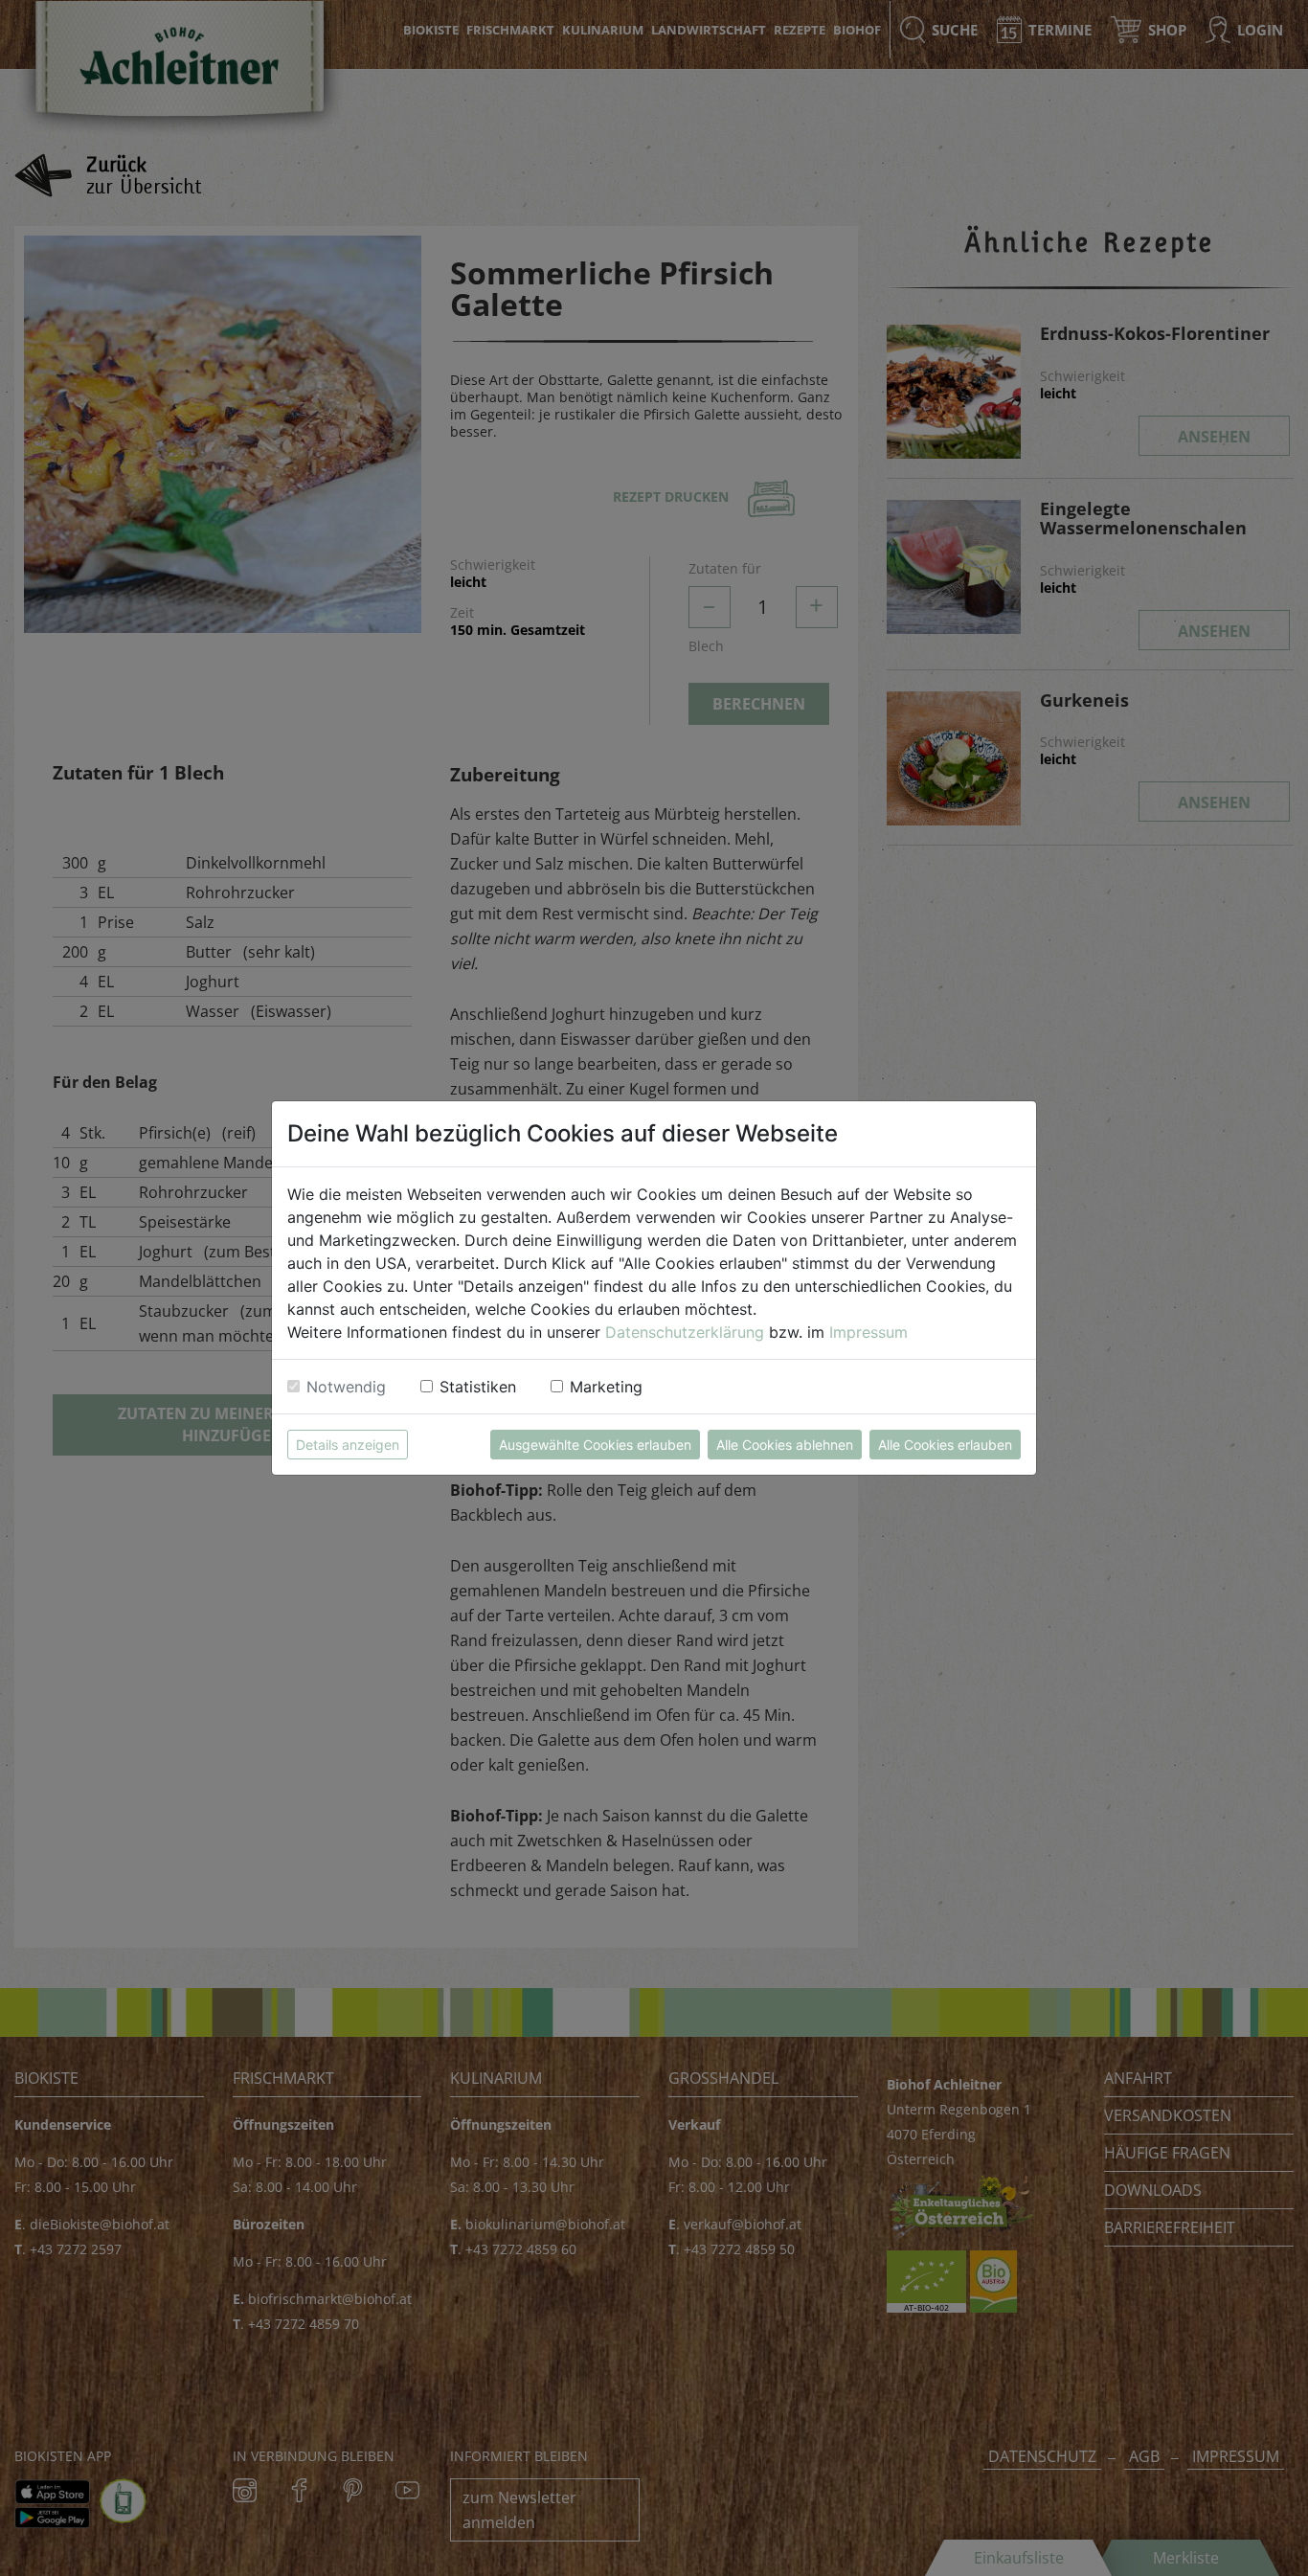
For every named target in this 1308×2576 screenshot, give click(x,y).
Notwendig (346, 1387)
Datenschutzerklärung (685, 1332)
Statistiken (478, 1387)
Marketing (606, 1387)
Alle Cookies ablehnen (785, 1445)
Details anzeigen (348, 1445)
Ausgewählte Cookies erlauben (595, 1445)
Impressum (868, 1332)
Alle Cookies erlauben (945, 1445)
